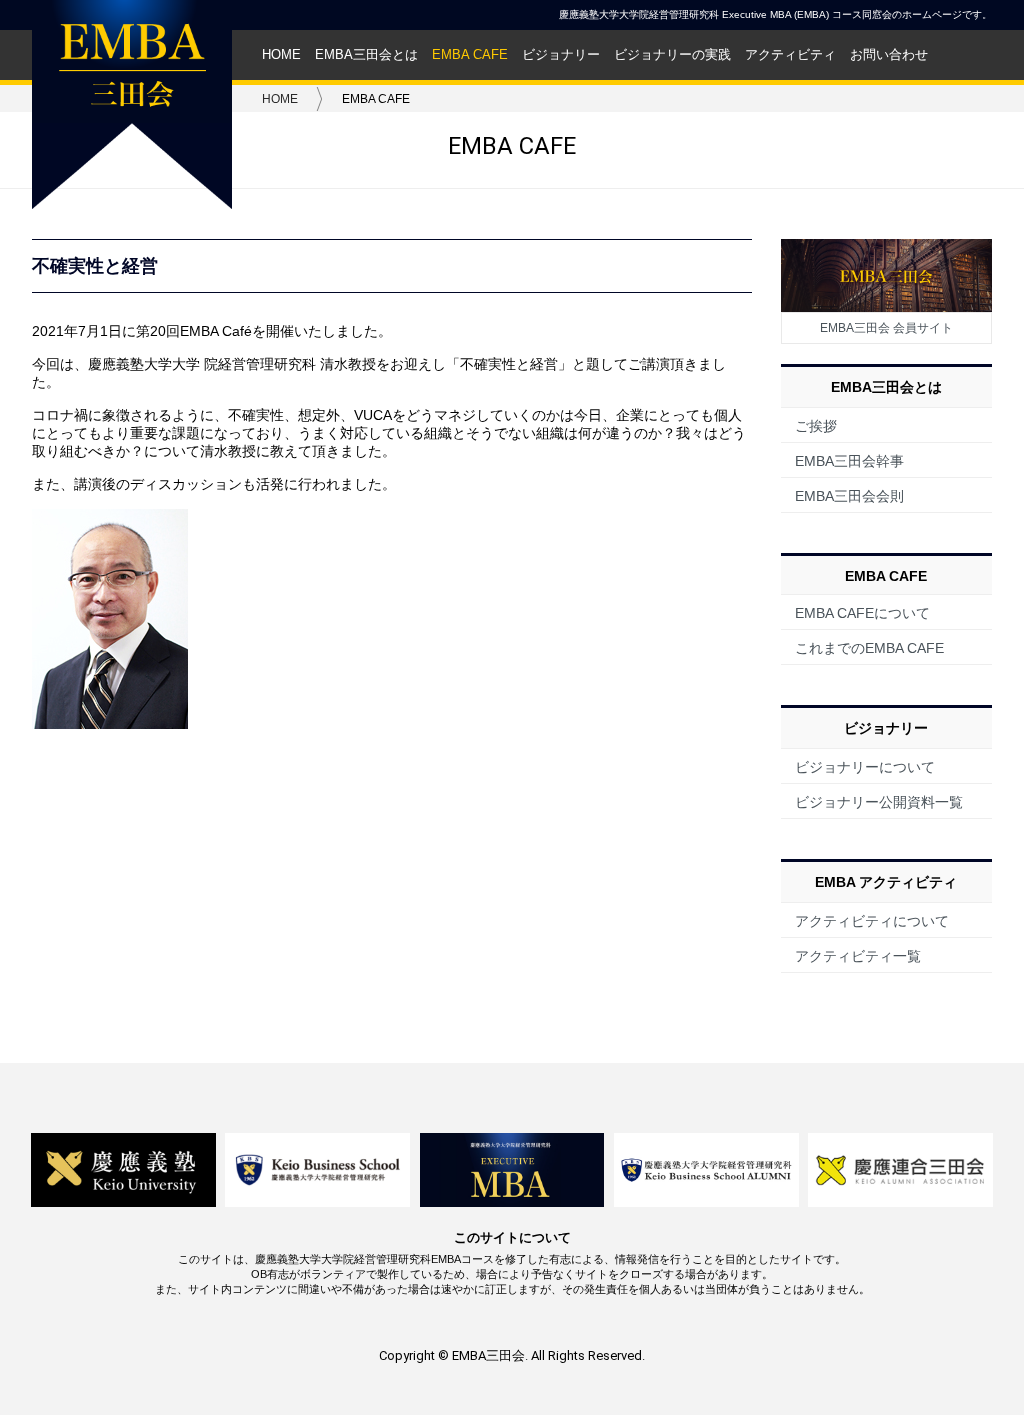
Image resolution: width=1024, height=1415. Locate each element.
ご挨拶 (816, 426)
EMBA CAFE (470, 55)
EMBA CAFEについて (862, 613)
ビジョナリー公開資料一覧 (879, 802)
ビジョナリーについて (865, 767)
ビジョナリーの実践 (672, 55)
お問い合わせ (889, 55)
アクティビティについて (872, 921)
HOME (281, 55)
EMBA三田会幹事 (849, 461)
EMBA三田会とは (366, 55)
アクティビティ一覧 (858, 956)
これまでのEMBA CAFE (869, 648)
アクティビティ (790, 55)
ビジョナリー (561, 55)
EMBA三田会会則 (849, 496)
